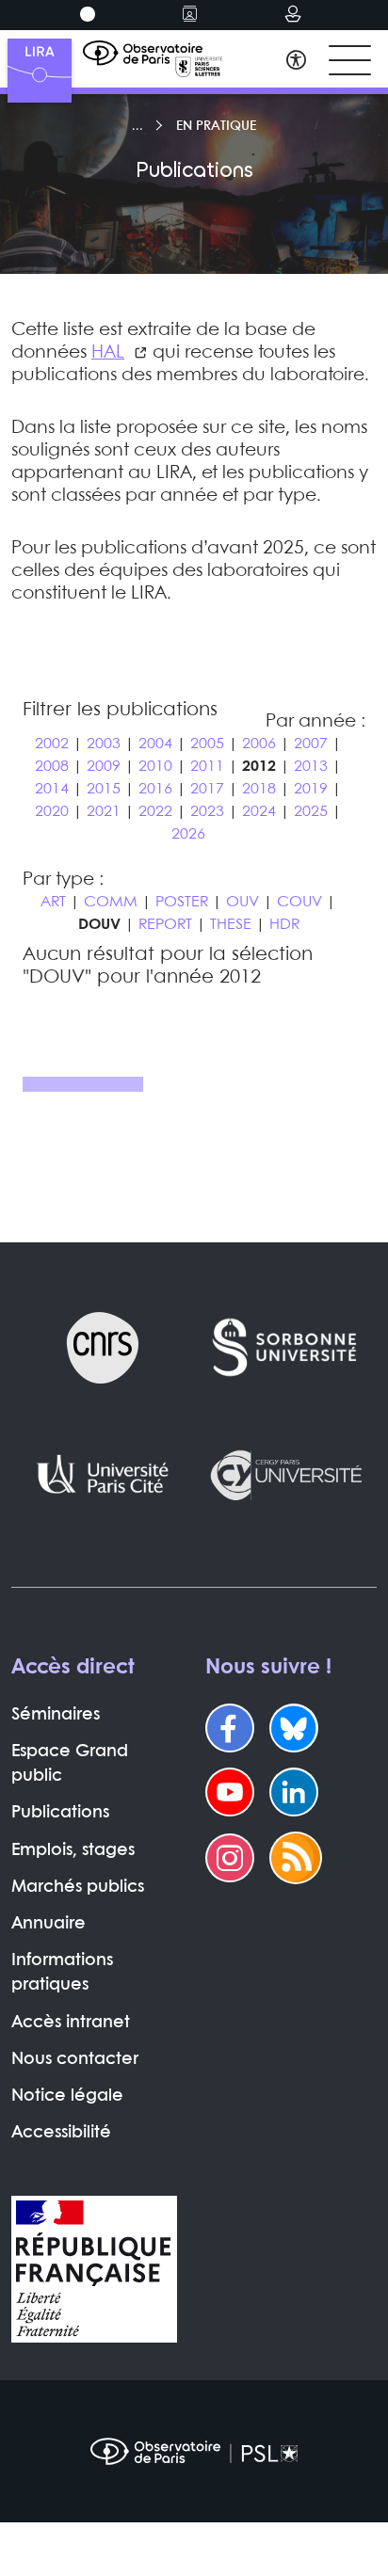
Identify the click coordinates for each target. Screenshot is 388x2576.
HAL (108, 353)
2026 (188, 834)
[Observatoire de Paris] (194, 2451)
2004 (155, 744)
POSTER (182, 902)
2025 (311, 812)
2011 (207, 767)
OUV (242, 902)
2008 (52, 767)
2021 (104, 812)
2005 (207, 744)
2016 (155, 789)
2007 (311, 744)
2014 (52, 789)
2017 (207, 789)
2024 (259, 812)
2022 (155, 812)
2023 (207, 812)
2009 (104, 767)
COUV (299, 902)
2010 (155, 767)
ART (53, 902)
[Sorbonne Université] (285, 1348)
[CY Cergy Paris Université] (285, 1475)
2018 (259, 789)
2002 (52, 744)
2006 (259, 744)
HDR (284, 925)
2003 (104, 744)
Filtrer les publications (120, 710)
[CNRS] (103, 1348)
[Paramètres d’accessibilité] (296, 63)
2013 (311, 767)
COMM (111, 902)
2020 (52, 812)
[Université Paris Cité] (103, 1475)
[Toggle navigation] (350, 61)
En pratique (216, 126)
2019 (311, 789)
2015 (104, 789)
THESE (231, 925)
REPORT (165, 925)
